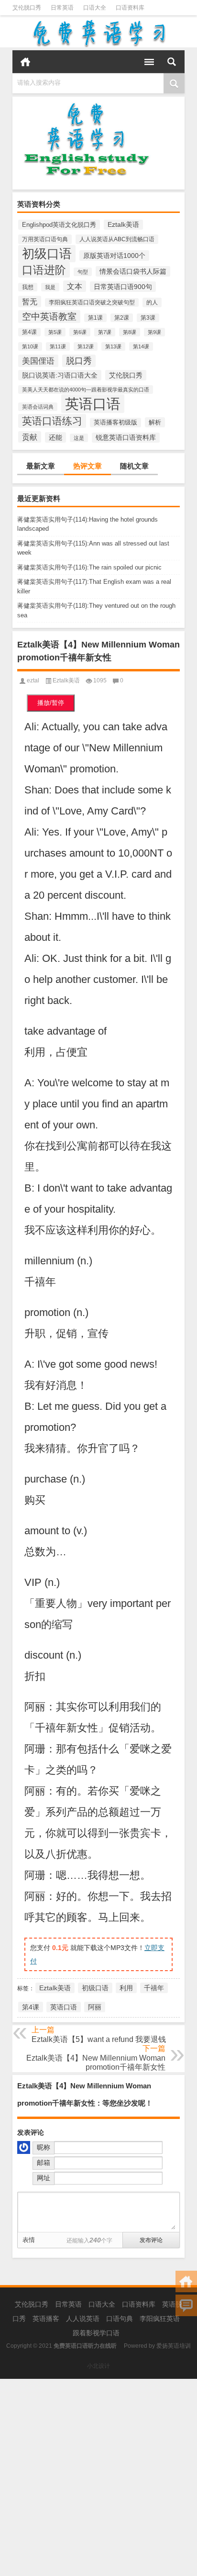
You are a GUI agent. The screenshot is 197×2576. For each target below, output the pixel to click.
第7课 (105, 332)
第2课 (122, 318)
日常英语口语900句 (123, 287)
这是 (79, 438)
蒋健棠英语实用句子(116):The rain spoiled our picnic (89, 567)
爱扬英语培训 (174, 2346)
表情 (29, 2240)
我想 (28, 287)
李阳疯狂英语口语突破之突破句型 (92, 302)
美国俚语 (38, 361)
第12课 (86, 346)
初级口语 (47, 254)
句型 (83, 272)
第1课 (95, 318)
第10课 (30, 346)
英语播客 (46, 2319)
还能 (55, 437)
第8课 (130, 332)
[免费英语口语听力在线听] (98, 33)
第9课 (154, 332)
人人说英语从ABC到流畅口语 (117, 239)
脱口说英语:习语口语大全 (60, 375)
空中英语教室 (49, 317)
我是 (50, 287)
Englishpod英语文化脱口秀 (59, 225)
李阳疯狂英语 (160, 2319)
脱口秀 (79, 361)
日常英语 (62, 8)
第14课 (141, 346)
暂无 (30, 301)
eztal (33, 680)
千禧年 (154, 1988)
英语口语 (93, 404)
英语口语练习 (52, 421)
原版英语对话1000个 (114, 256)
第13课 (113, 346)
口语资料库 (130, 8)
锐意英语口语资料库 (126, 438)
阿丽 (95, 2007)
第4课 (29, 332)
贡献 (30, 437)
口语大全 (95, 8)
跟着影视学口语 (96, 2333)
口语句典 (120, 2319)
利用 (126, 1988)
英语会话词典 (38, 407)
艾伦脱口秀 (27, 8)
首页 (25, 62)
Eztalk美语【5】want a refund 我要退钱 (99, 2039)
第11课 (58, 346)
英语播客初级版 (115, 423)
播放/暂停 (51, 703)
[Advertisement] (98, 2477)
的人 (152, 302)
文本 (75, 286)
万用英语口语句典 (45, 239)
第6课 (80, 332)
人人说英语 (83, 2319)
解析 (155, 422)
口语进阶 (44, 270)
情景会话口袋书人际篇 (133, 271)
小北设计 (98, 2366)
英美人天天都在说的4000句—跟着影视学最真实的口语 (86, 390)
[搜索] (172, 62)
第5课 (55, 332)
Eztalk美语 (123, 225)
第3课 (148, 318)
